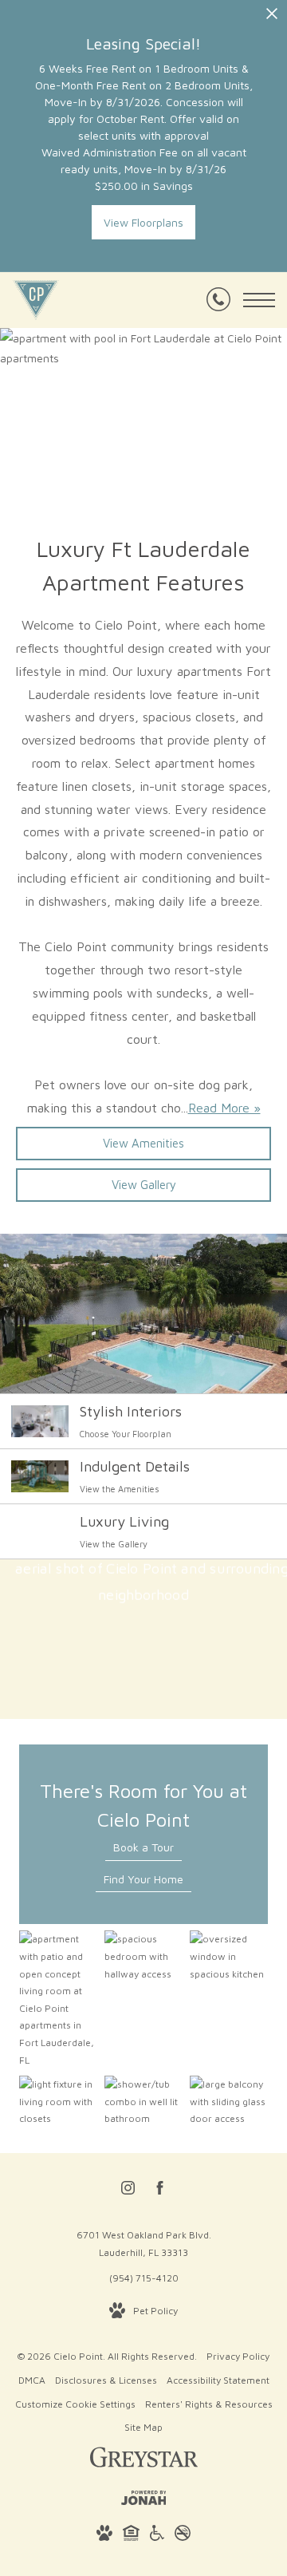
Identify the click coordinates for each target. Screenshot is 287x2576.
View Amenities (143, 1143)
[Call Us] (218, 300)
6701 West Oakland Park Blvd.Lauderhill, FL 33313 (144, 2244)
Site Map (143, 2427)
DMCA (32, 2380)
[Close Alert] (272, 18)
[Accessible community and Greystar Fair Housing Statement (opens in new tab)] (157, 2536)
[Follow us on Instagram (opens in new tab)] (128, 2191)
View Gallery (144, 1185)
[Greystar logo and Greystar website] (144, 2460)
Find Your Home (143, 1879)
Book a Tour (143, 1847)
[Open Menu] (259, 300)
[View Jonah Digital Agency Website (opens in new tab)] (144, 2501)
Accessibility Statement (218, 2380)
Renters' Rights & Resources (209, 2404)
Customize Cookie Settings (75, 2404)
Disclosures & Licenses (106, 2380)
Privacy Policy (238, 2356)
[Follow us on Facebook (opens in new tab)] (160, 2191)
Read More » (224, 1108)
